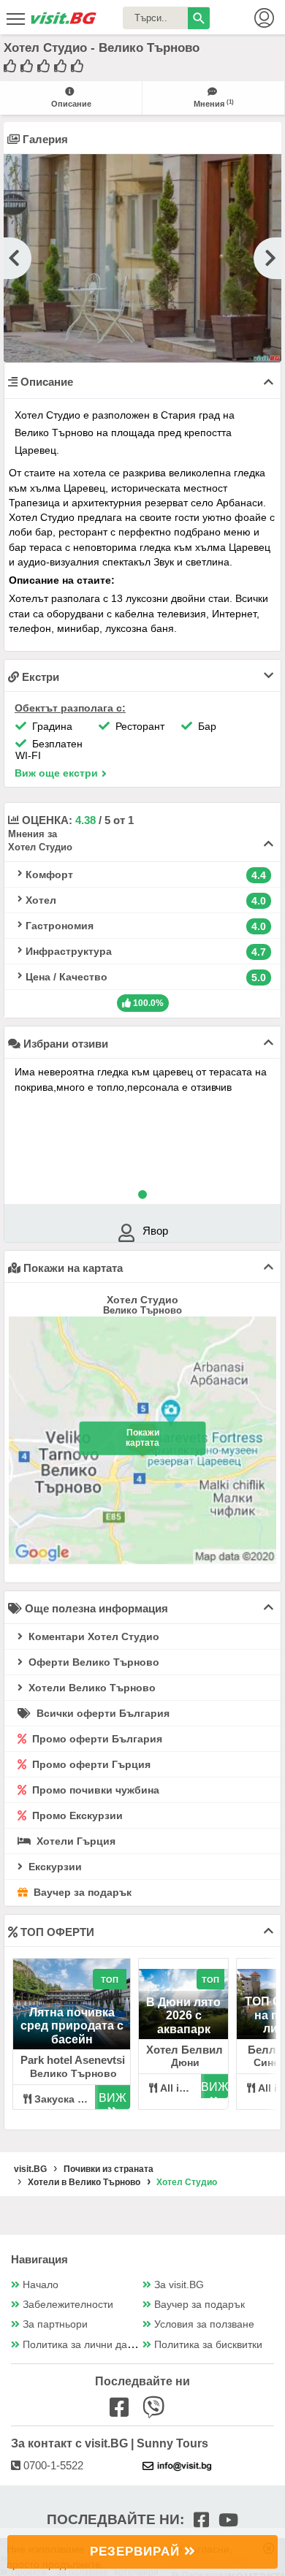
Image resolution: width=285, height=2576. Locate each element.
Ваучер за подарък (81, 1892)
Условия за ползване (204, 2324)
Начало (41, 2285)
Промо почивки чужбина (94, 1790)
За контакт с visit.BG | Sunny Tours (110, 2443)
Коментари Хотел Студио (92, 1636)
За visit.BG (179, 2285)
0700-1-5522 (52, 2465)
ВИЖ (113, 2098)
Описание (71, 104)
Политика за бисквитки (208, 2345)
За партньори (55, 2324)
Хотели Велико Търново (91, 1688)
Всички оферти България (102, 1713)
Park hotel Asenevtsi (73, 2060)
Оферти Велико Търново (92, 1662)
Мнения (214, 103)
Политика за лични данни (84, 2345)
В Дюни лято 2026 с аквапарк (183, 2016)
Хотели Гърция (75, 1841)
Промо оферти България (96, 1739)
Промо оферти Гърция (90, 1764)
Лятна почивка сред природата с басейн (72, 2026)
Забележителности (68, 2305)
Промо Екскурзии (76, 1815)
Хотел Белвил (185, 2050)
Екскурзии (54, 1867)
